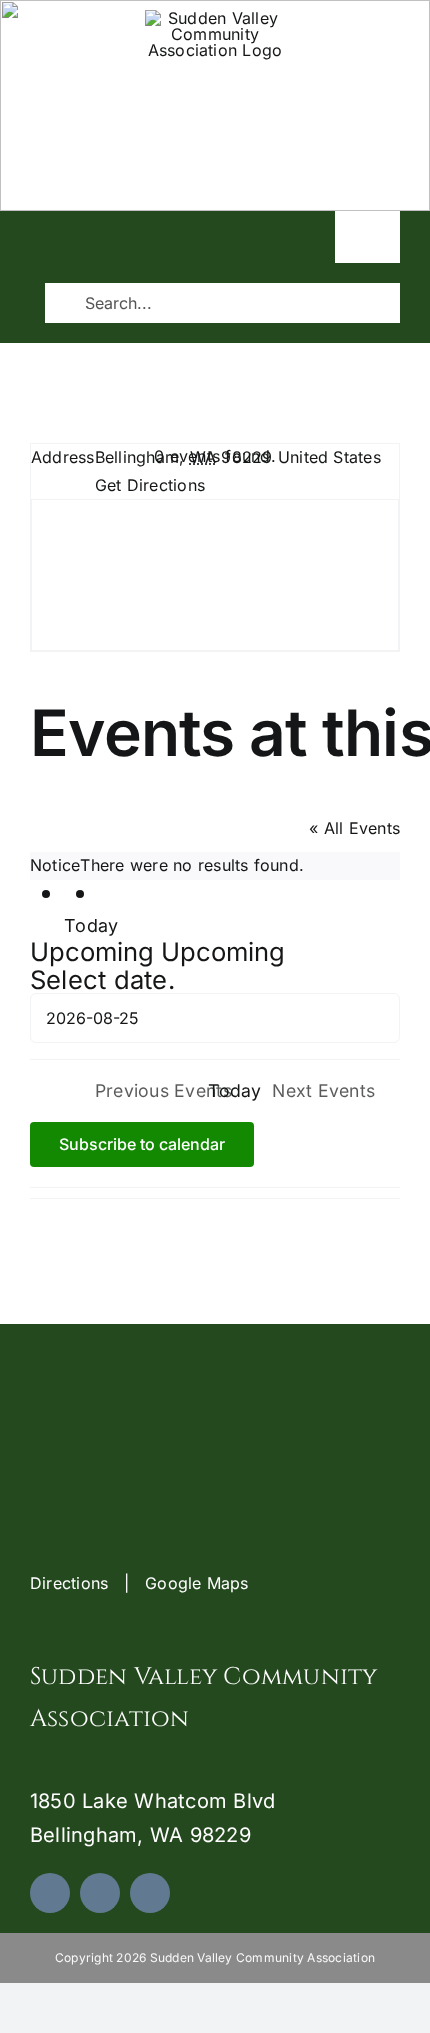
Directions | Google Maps (139, 1583)
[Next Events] (116, 895)
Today (91, 925)
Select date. (102, 979)
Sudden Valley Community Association (214, 166)
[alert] (215, 866)
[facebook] (50, 1893)
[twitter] (100, 1893)
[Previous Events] (82, 895)
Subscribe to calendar (142, 1144)
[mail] (150, 1893)
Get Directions (150, 485)
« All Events (354, 828)
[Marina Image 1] (215, 18)
